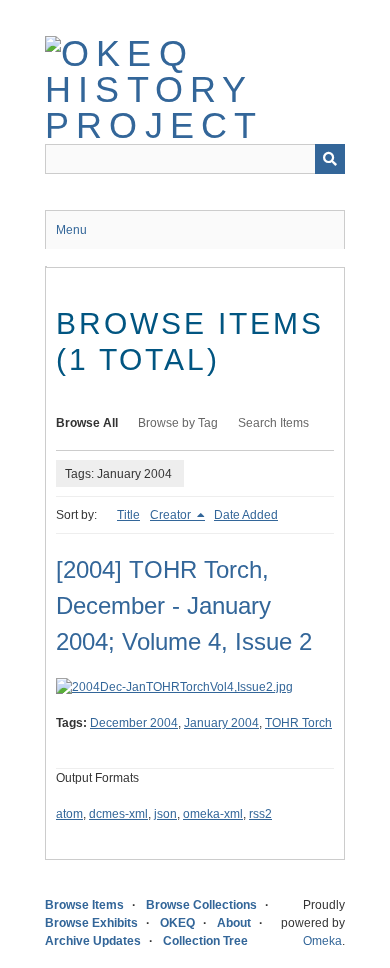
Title (128, 515)
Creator (172, 515)
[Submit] (330, 159)
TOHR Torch (298, 723)
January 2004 (221, 723)
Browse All (87, 423)
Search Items (273, 423)
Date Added (246, 515)
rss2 (260, 814)
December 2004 (134, 723)
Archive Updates (93, 941)
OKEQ (177, 923)
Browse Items (84, 905)
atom (69, 814)
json (165, 814)
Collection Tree (205, 941)
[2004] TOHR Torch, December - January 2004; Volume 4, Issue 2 (184, 605)
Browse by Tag (178, 423)
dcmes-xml (118, 814)
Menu (71, 230)
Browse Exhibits (91, 923)
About (234, 923)
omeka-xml (213, 814)
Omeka (322, 941)
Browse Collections (201, 905)
